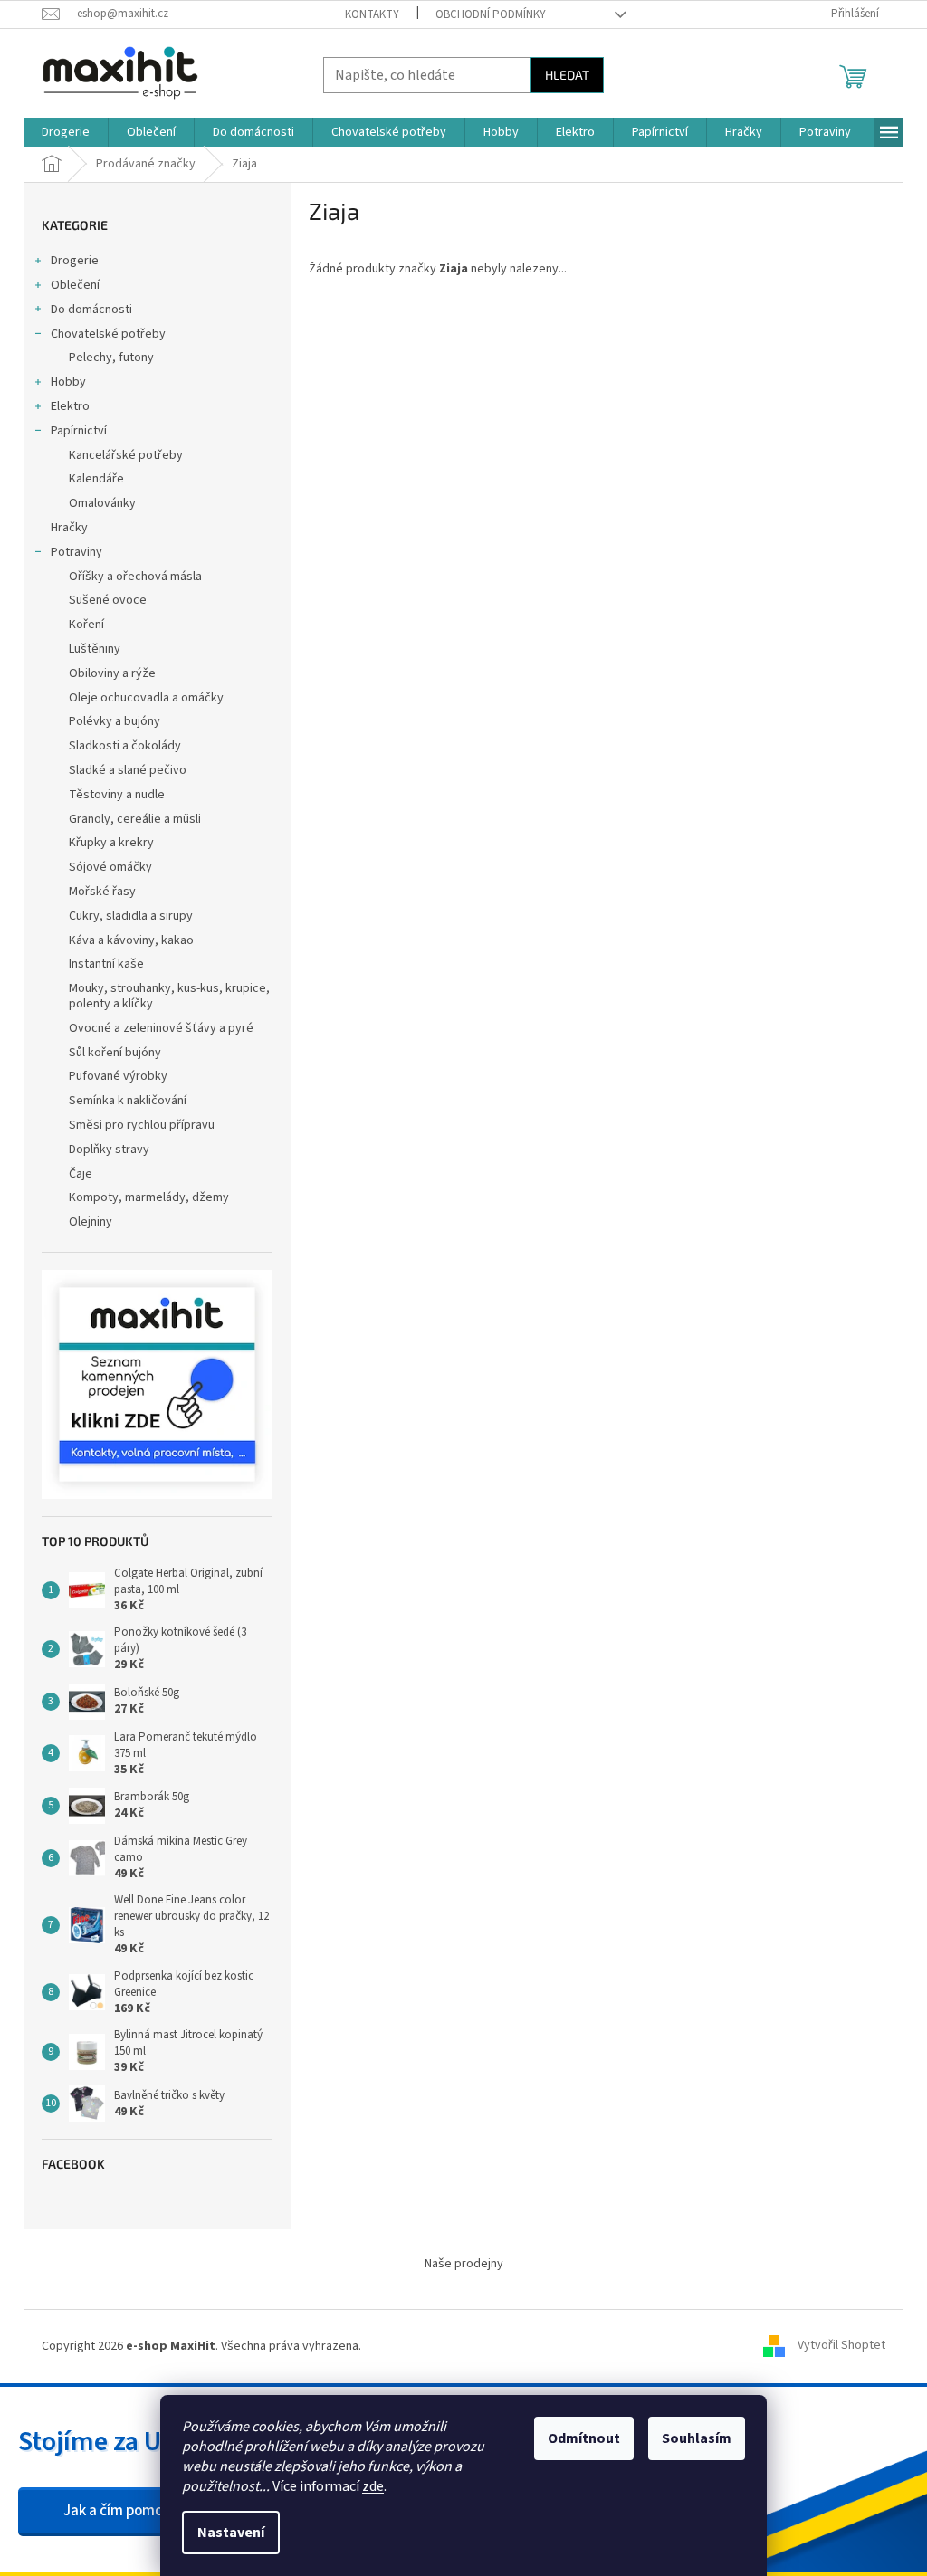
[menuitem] (66, 132)
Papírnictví (79, 431)
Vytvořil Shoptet (841, 2346)
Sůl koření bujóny (115, 1053)
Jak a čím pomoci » (124, 2511)
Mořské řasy (102, 892)
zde (373, 2486)
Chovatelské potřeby (108, 334)
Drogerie (75, 261)
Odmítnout (584, 2438)
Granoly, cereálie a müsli (135, 819)
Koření (86, 625)
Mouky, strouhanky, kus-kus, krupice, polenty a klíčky (169, 996)
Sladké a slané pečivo (128, 770)
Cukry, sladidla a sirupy (131, 916)
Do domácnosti (91, 310)
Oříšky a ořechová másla (135, 577)
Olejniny (91, 1222)
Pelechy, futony (111, 358)
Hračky (69, 528)
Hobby (68, 382)
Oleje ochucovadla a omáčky (146, 698)
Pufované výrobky (118, 1076)
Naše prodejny (464, 2264)
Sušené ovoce (108, 600)
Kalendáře (96, 479)
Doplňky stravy (109, 1150)
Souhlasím (697, 2438)
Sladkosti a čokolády (125, 746)
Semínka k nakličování (128, 1101)
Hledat (567, 75)
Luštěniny (95, 649)
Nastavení (231, 2533)
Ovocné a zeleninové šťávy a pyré (161, 1028)
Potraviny (76, 552)
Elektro (70, 406)
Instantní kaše (106, 964)
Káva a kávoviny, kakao (131, 940)
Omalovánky (102, 503)
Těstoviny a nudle (117, 795)
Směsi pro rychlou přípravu (142, 1125)
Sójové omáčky (110, 867)
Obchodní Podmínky (491, 14)
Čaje (81, 1174)
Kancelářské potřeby (126, 455)
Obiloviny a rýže (112, 673)
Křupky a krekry (111, 843)
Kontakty (372, 14)
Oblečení (75, 285)
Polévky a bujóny (115, 721)
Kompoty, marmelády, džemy (149, 1197)
